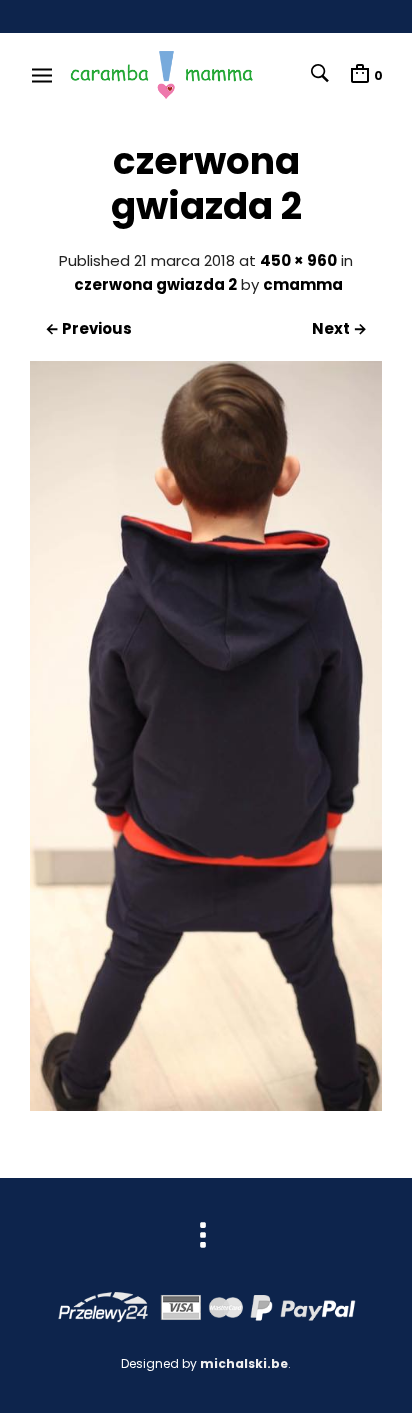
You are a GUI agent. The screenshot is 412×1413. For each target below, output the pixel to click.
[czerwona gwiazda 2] (206, 1105)
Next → (339, 328)
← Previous (88, 328)
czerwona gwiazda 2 (155, 284)
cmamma (303, 284)
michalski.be (244, 1363)
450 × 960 (298, 260)
